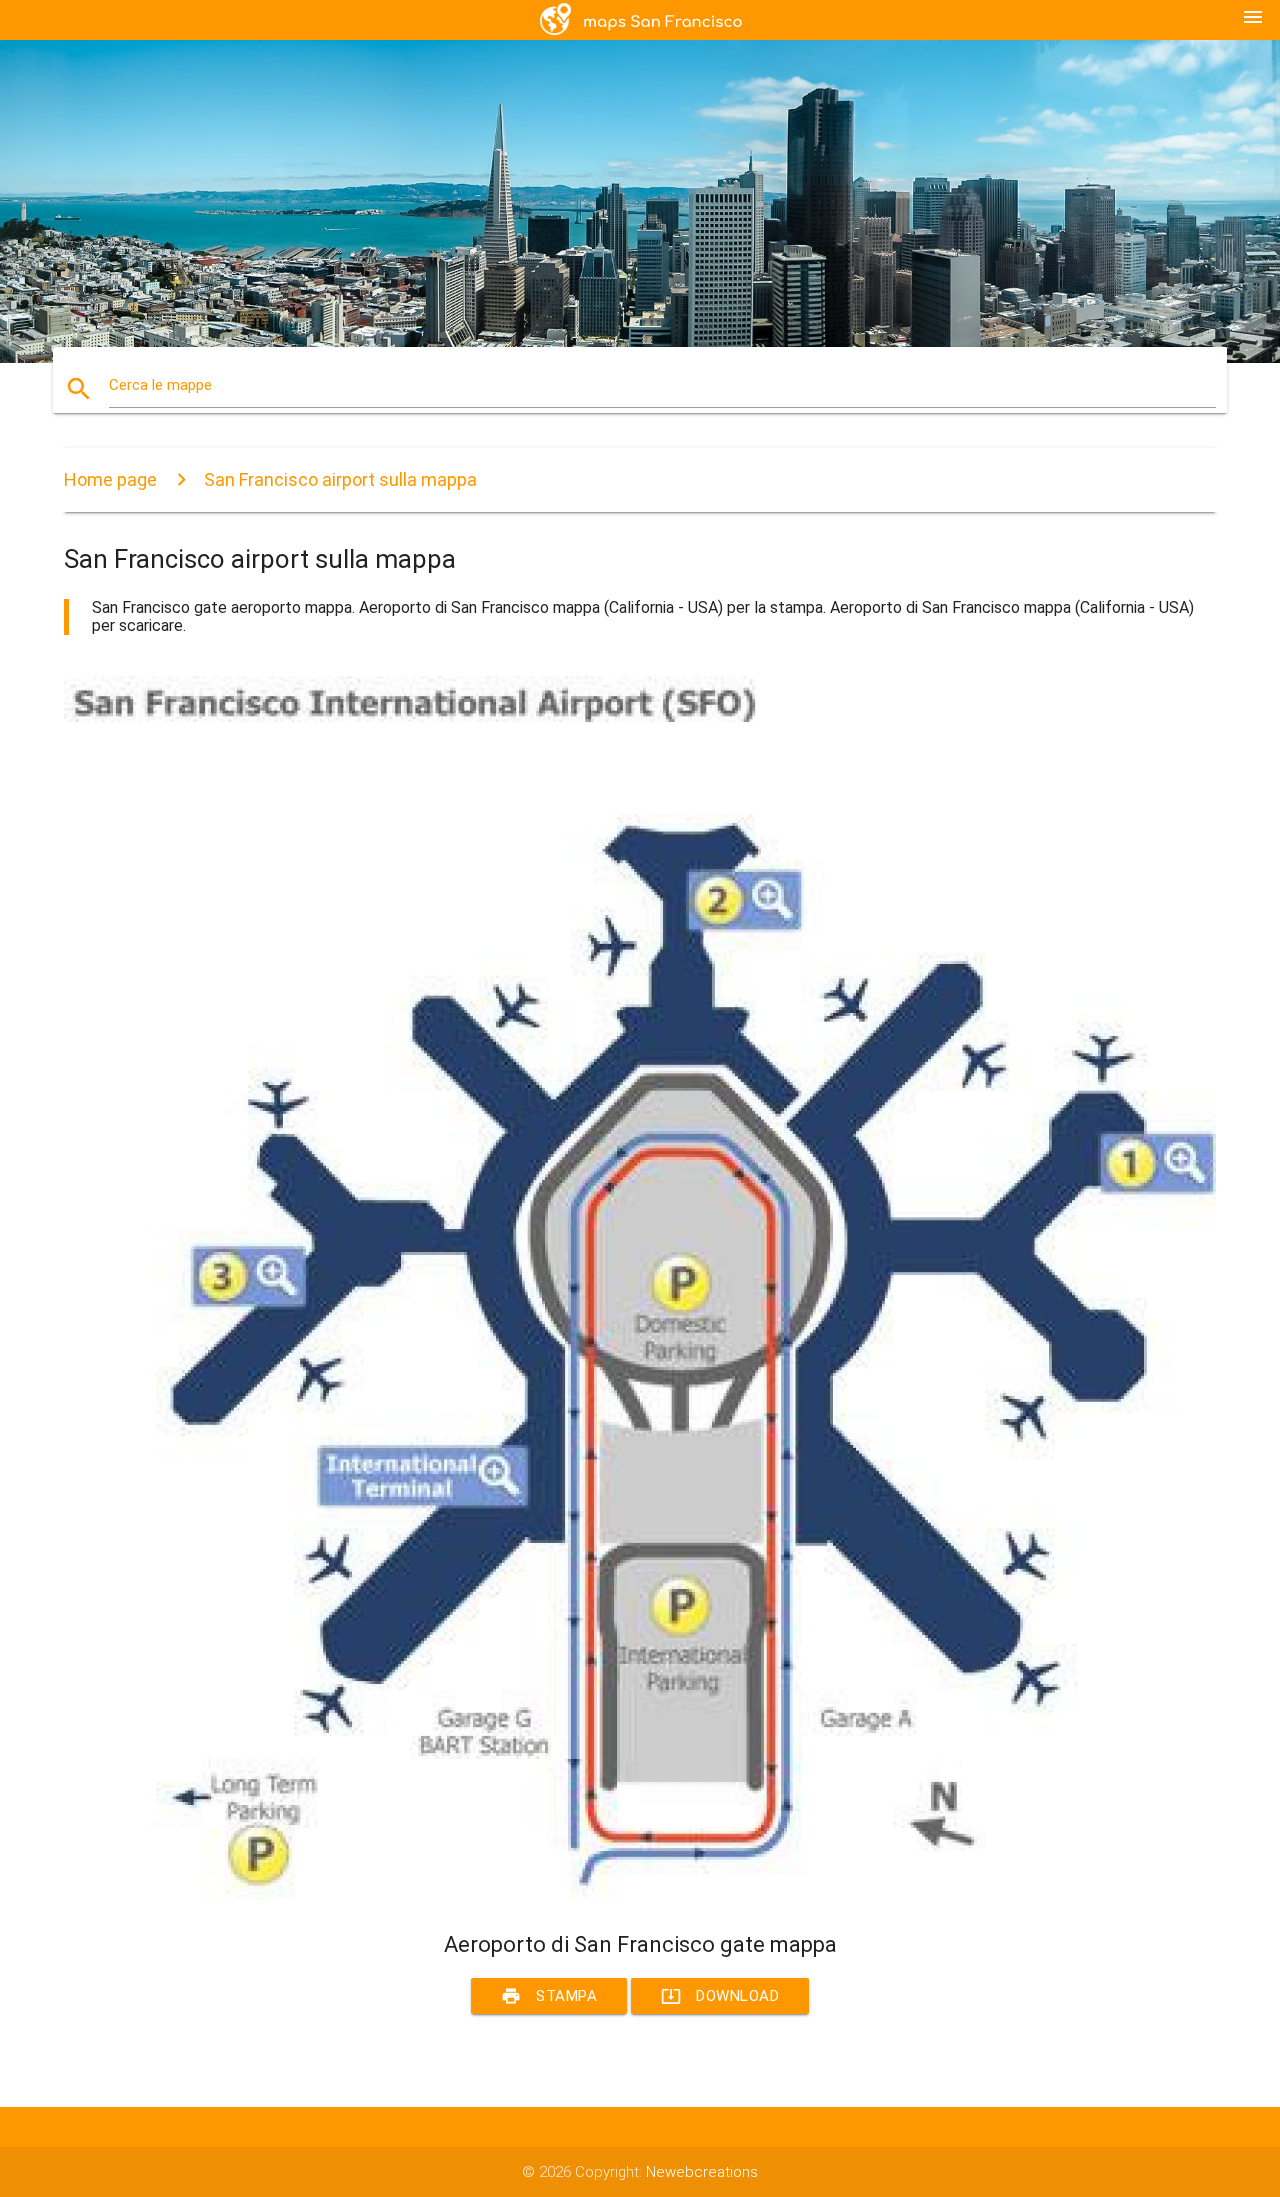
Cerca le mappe (160, 385)
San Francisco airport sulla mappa (340, 479)
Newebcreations (702, 2172)
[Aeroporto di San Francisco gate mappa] (640, 1895)
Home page (110, 479)
